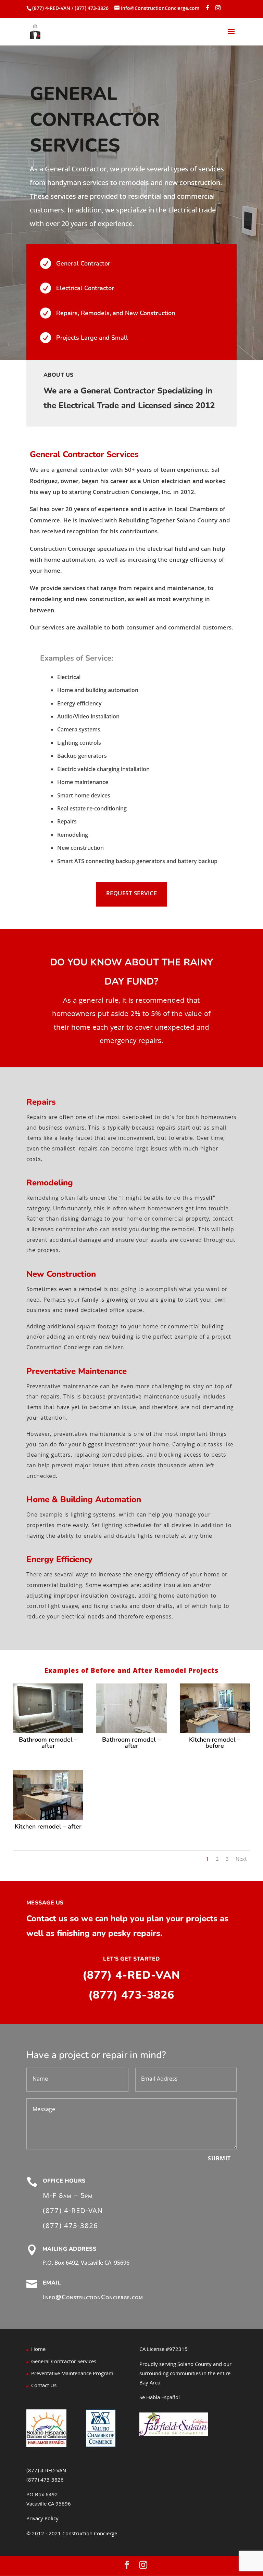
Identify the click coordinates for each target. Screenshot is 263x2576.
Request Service (132, 894)
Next (241, 1860)
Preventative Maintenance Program (72, 2374)
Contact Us (44, 2386)
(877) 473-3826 (131, 1995)
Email (52, 2283)
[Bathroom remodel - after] (48, 1732)
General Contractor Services (64, 2362)
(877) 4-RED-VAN (131, 1975)
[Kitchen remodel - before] (215, 1732)
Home (38, 2350)
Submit (219, 2159)
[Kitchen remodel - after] (48, 1819)
